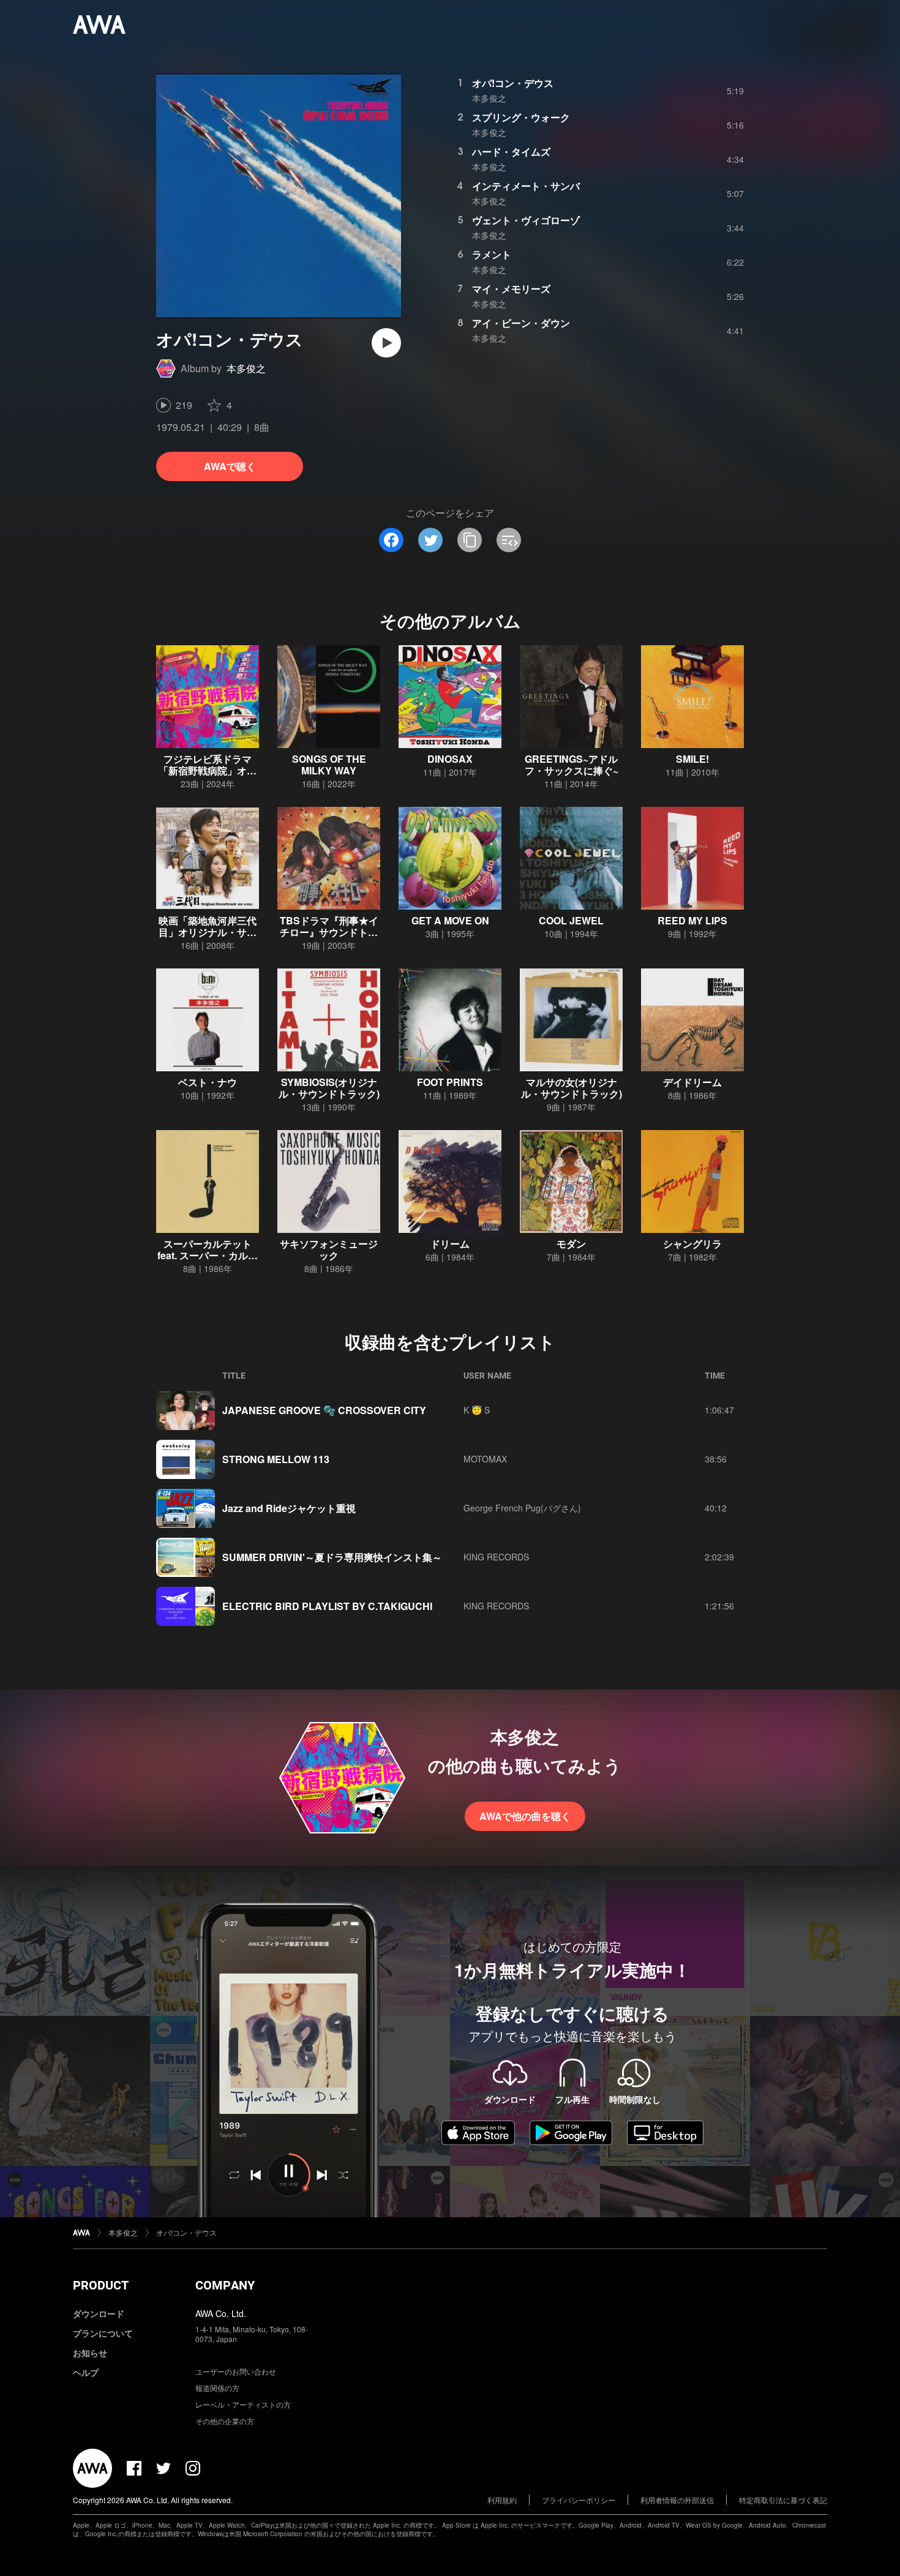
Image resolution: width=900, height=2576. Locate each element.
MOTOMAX (485, 1459)
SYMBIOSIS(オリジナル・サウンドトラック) (329, 1088)
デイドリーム (692, 1082)
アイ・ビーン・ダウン (521, 323)
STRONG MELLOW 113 (276, 1459)
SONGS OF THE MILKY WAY (329, 765)
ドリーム (450, 1244)
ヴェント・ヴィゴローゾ (526, 220)
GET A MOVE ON (450, 920)
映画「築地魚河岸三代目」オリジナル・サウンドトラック (208, 932)
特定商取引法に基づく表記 (783, 2500)
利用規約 (502, 2500)
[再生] (386, 343)
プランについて (103, 2333)
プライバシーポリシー (579, 2500)
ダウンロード (99, 2313)
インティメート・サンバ (526, 186)
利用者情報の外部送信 (677, 2500)
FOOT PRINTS (450, 1082)
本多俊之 (246, 368)
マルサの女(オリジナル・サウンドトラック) (572, 1088)
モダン (571, 1244)
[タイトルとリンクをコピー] (470, 540)
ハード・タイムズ (511, 152)
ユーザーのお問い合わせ (236, 2371)
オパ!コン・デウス (513, 83)
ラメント (492, 254)
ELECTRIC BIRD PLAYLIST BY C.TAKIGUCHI (327, 1606)
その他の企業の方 (225, 2421)
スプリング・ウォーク (521, 117)
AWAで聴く (230, 466)
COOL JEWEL (571, 920)
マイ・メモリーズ (511, 289)
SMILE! (692, 759)
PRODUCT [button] (101, 2285)
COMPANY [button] (225, 2285)
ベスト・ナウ (208, 1082)
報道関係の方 (217, 2388)
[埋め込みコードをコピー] (509, 540)
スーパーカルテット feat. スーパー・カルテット (208, 1255)
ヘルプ (86, 2372)
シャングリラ (692, 1244)
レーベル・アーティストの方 (243, 2404)
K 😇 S (477, 1410)
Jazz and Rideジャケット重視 (289, 1508)
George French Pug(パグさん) (522, 1508)
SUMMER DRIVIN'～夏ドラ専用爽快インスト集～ (332, 1557)
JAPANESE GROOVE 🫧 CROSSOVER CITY (324, 1410)
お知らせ (90, 2353)
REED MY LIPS (692, 920)
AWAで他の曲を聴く (525, 1816)
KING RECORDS (496, 1557)
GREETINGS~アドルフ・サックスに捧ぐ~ (572, 765)
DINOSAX (450, 759)
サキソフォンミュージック (329, 1249)
